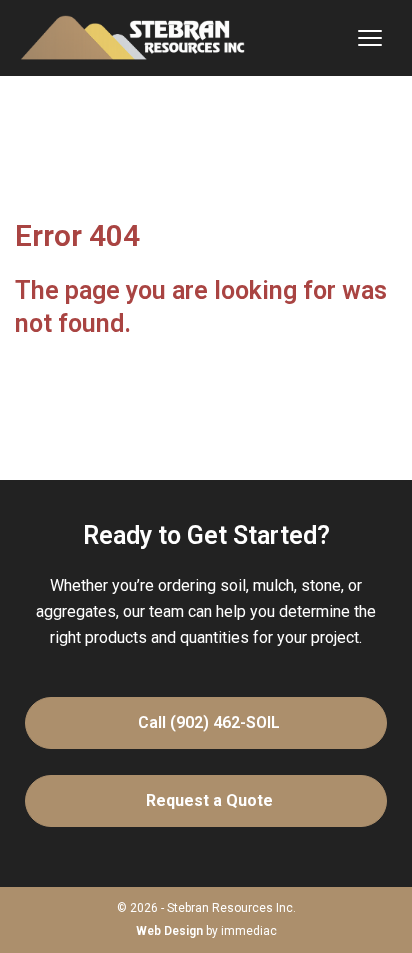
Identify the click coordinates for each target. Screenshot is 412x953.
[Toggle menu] (370, 38)
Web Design (169, 931)
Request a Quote (213, 800)
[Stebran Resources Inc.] (132, 37)
